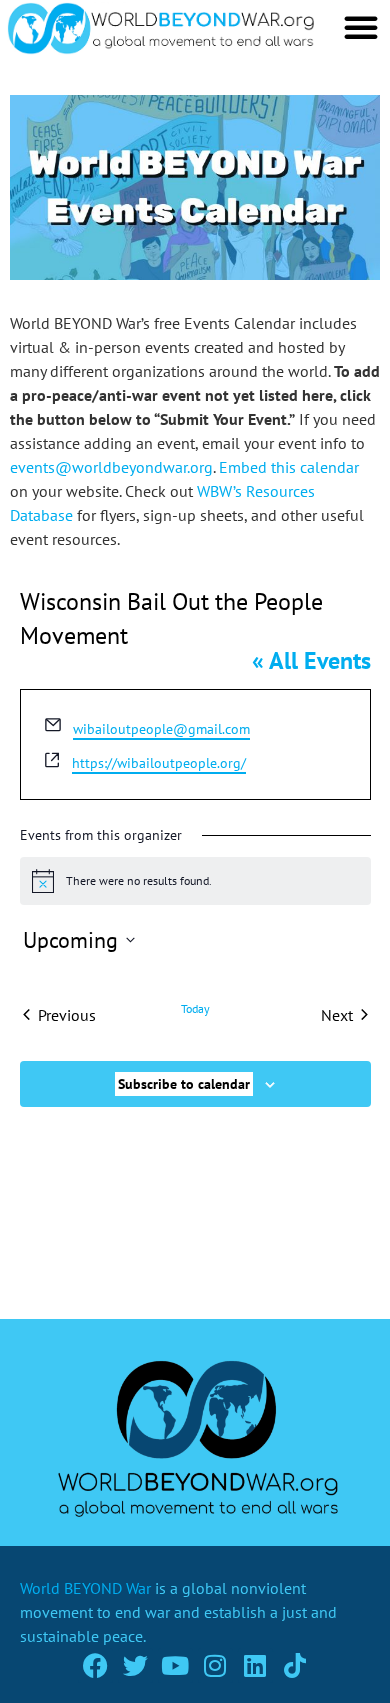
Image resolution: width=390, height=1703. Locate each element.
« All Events (311, 660)
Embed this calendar (289, 467)
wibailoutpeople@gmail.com (161, 729)
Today (195, 1008)
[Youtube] (175, 1665)
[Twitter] (135, 1665)
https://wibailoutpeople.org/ (159, 763)
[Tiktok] (295, 1665)
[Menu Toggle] (361, 27)
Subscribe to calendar (184, 1084)
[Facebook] (95, 1665)
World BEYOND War (85, 1588)
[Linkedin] (255, 1665)
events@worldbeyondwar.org (111, 467)
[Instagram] (215, 1665)
